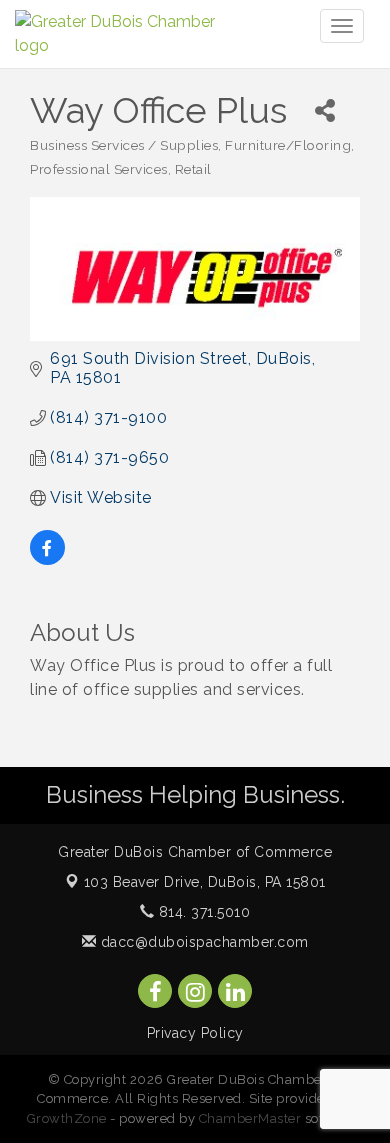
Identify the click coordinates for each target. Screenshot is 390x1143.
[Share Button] (324, 110)
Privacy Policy (195, 1033)
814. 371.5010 (202, 912)
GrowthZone (67, 1118)
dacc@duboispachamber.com (202, 942)
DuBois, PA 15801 (205, 882)
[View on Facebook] (47, 559)
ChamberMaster (250, 1118)
